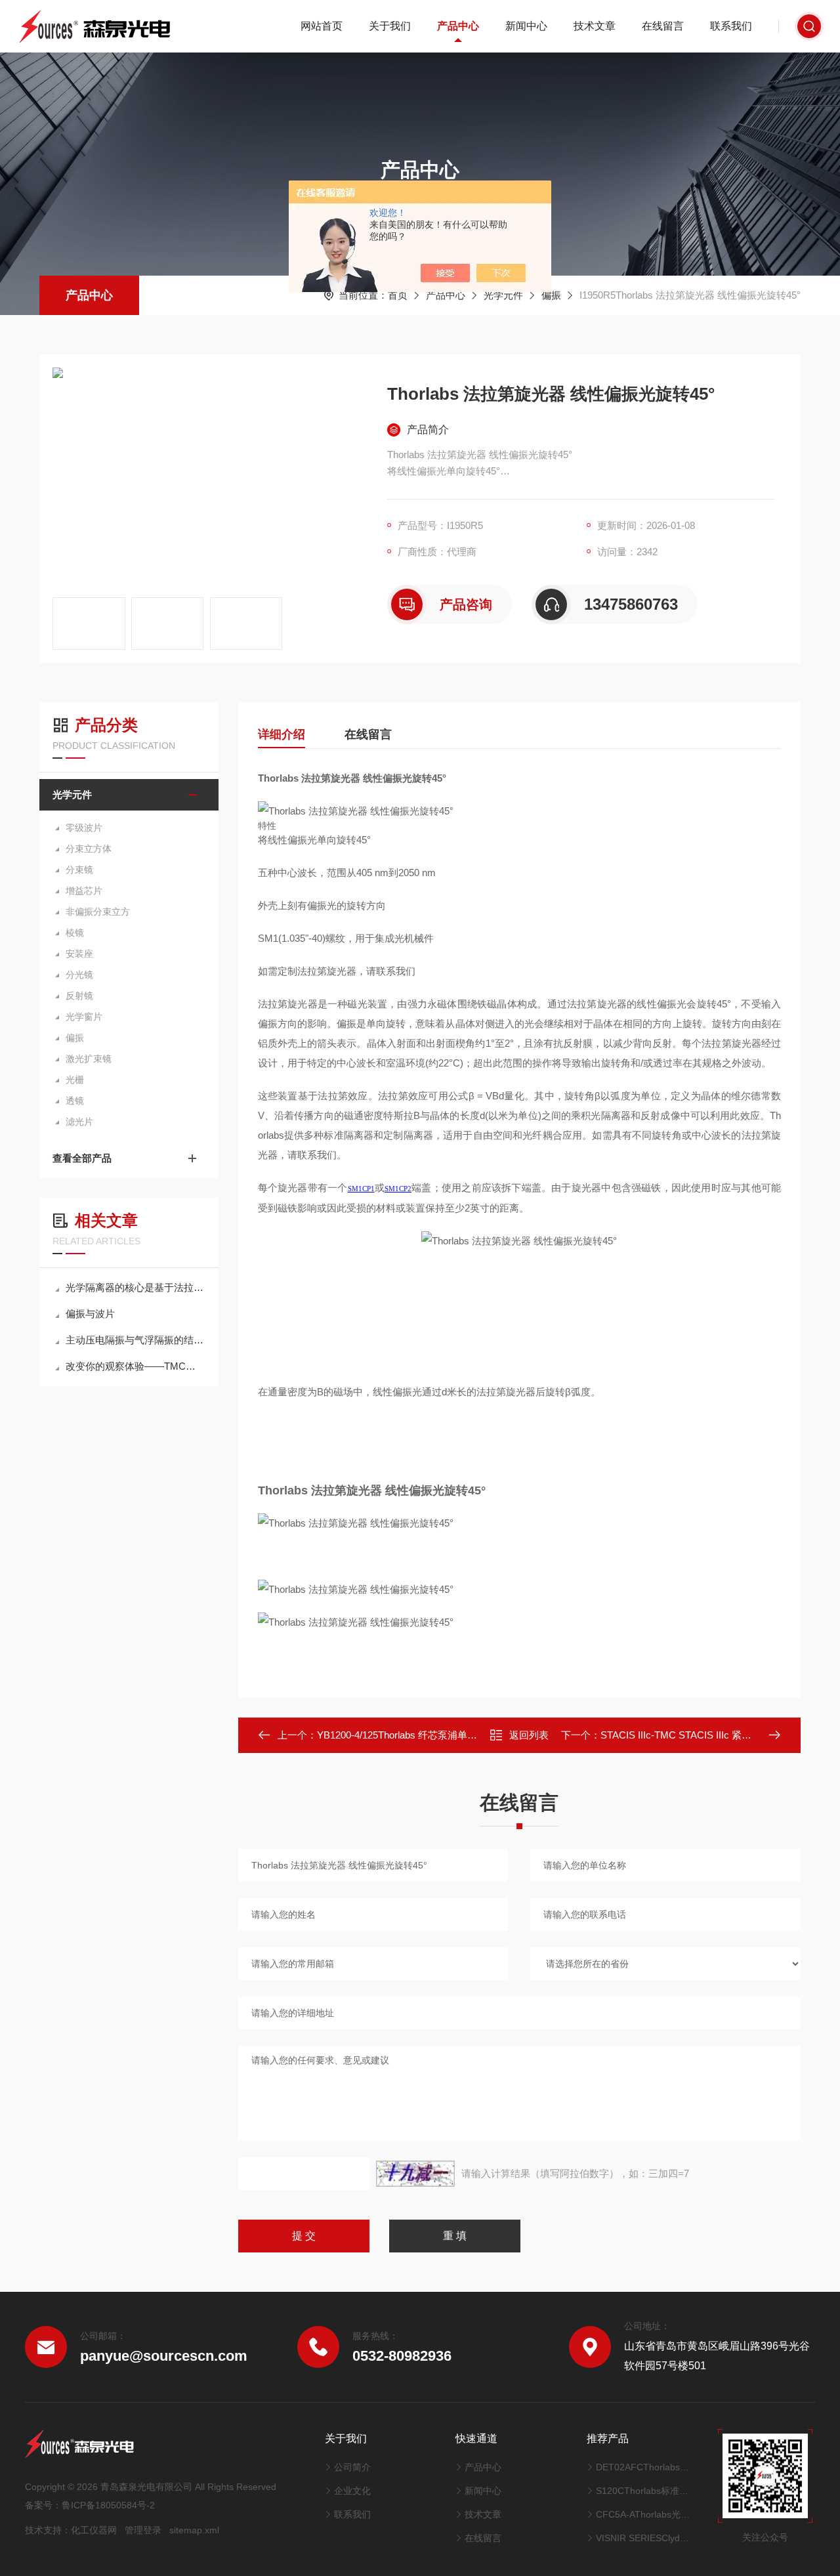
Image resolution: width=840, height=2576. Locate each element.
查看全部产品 (82, 1158)
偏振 (551, 295)
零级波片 (84, 828)
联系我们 (731, 26)
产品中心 (458, 26)
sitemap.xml (194, 2530)
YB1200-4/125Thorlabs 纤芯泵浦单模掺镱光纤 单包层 (433, 1735)
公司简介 (352, 2467)
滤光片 (79, 1122)
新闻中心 (526, 26)
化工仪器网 (94, 2530)
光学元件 (503, 295)
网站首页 (322, 26)
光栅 (75, 1080)
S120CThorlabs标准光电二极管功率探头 (644, 2491)
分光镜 (79, 975)
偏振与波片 (90, 1314)
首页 (398, 295)
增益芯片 (84, 891)
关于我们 (390, 26)
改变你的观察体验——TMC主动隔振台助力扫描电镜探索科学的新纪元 (136, 1366)
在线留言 (663, 26)
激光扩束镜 (89, 1059)
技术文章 (595, 26)
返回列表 (529, 1735)
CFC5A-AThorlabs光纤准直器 (644, 2514)
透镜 (75, 1101)
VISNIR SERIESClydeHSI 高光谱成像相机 (644, 2538)
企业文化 (352, 2491)
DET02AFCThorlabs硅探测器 (644, 2467)
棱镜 (75, 933)
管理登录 (143, 2530)
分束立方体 (89, 849)
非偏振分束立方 (98, 912)
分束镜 (79, 870)
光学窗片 (84, 1017)
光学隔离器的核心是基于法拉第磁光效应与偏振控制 (136, 1287)
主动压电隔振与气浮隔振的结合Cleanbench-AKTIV (136, 1340)
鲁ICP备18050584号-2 (108, 2505)
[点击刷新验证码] (415, 2174)
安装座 (79, 954)
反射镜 (79, 996)
